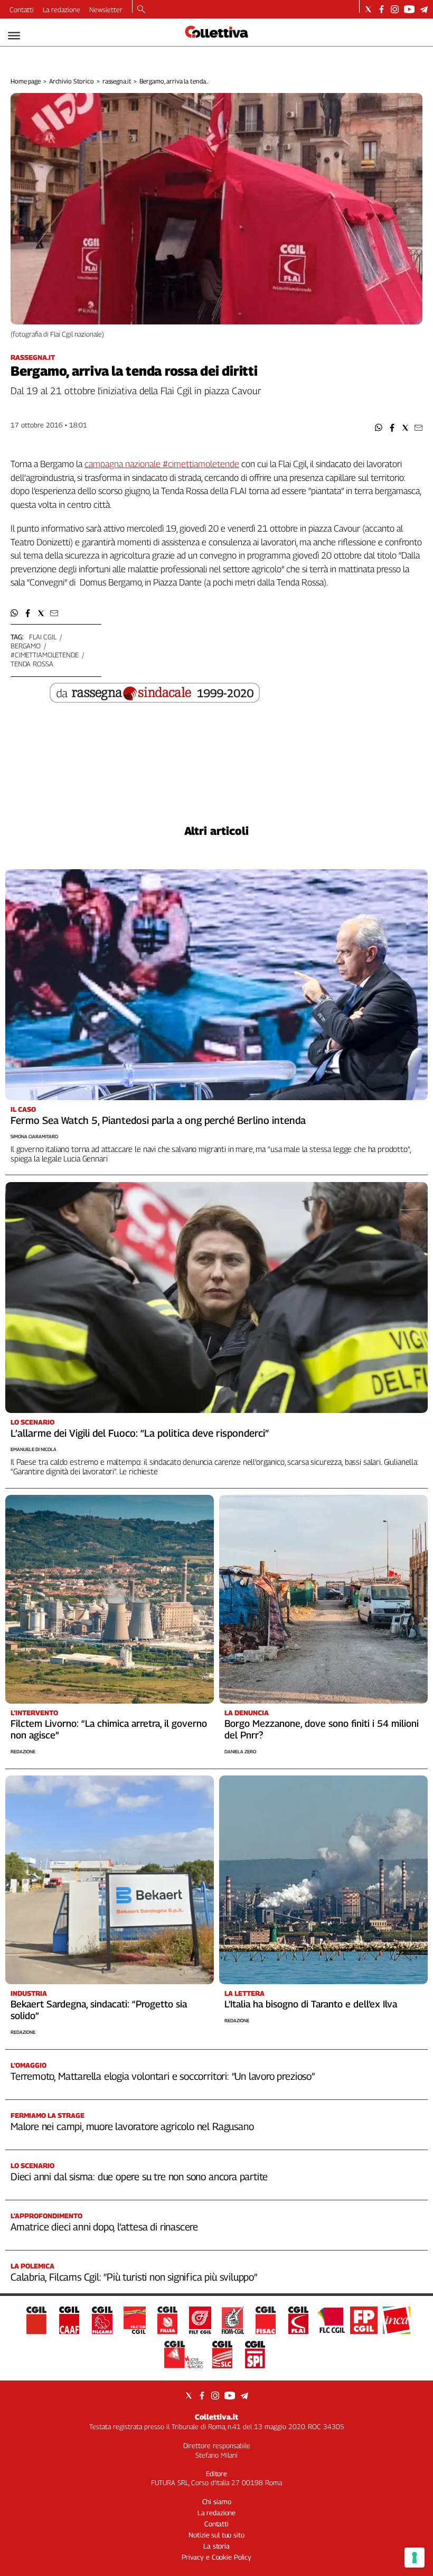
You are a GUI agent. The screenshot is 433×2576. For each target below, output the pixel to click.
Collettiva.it (216, 2417)
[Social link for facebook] (382, 9)
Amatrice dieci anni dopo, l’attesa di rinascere (104, 2227)
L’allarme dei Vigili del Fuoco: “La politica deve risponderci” (140, 1433)
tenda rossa (32, 664)
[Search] (141, 10)
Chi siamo (217, 2501)
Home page (26, 81)
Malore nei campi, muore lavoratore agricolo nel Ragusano (132, 2126)
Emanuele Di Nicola (34, 1449)
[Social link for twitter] (368, 9)
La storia (216, 2546)
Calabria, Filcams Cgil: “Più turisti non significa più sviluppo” (134, 2277)
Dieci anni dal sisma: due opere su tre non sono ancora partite (139, 2177)
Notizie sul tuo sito (216, 2535)
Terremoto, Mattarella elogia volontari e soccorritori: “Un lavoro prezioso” (163, 2076)
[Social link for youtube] (409, 9)
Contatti (22, 10)
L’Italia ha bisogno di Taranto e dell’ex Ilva (311, 2004)
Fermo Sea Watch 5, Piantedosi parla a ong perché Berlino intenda (158, 1120)
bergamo (26, 646)
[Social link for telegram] (424, 9)
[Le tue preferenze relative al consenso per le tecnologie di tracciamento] (415, 2558)
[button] (379, 428)
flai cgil (43, 637)
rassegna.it (117, 81)
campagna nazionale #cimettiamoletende (162, 464)
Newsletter (106, 10)
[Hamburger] (14, 36)
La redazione (62, 10)
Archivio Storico (72, 81)
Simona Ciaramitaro (34, 1136)
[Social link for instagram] (395, 9)
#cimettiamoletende (45, 655)
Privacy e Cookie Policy (216, 2557)
